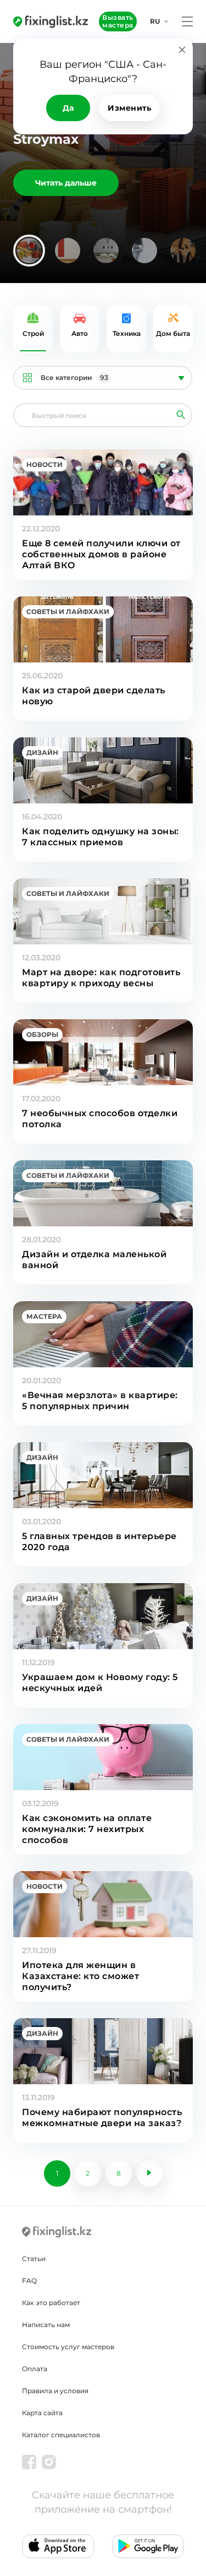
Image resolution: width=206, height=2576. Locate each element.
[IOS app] (58, 2546)
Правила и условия (55, 2391)
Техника (127, 333)
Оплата (35, 2369)
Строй (33, 333)
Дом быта (173, 333)
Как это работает (51, 2303)
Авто (80, 333)
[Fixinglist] (51, 21)
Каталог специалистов (61, 2435)
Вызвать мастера (118, 21)
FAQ (29, 2281)
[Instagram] (49, 2462)
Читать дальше (66, 183)
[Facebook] (29, 2462)
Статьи (34, 2259)
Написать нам (46, 2325)
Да (68, 108)
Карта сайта (42, 2413)
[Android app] (148, 2546)
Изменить (129, 108)
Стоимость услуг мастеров (68, 2347)
